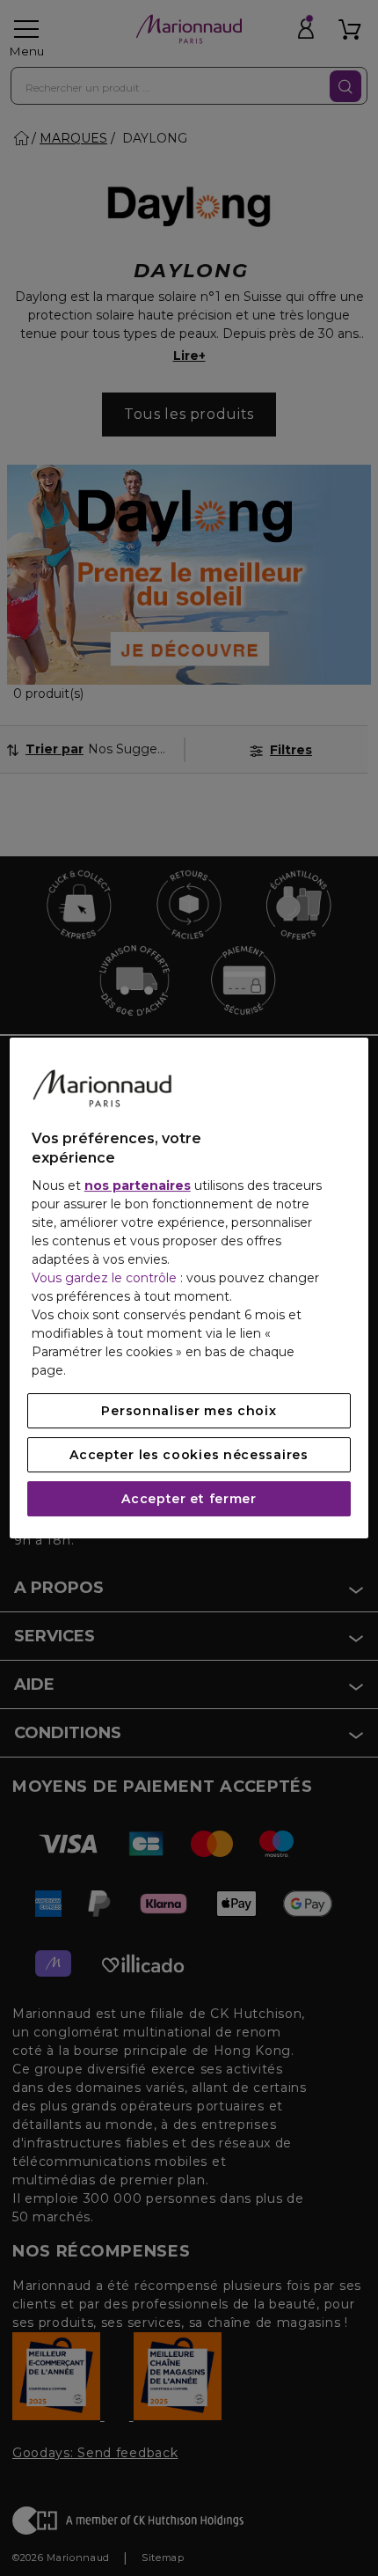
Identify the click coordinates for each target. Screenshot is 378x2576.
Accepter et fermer (189, 1499)
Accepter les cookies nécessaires (189, 1455)
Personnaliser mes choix (189, 1411)
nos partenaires (138, 1185)
